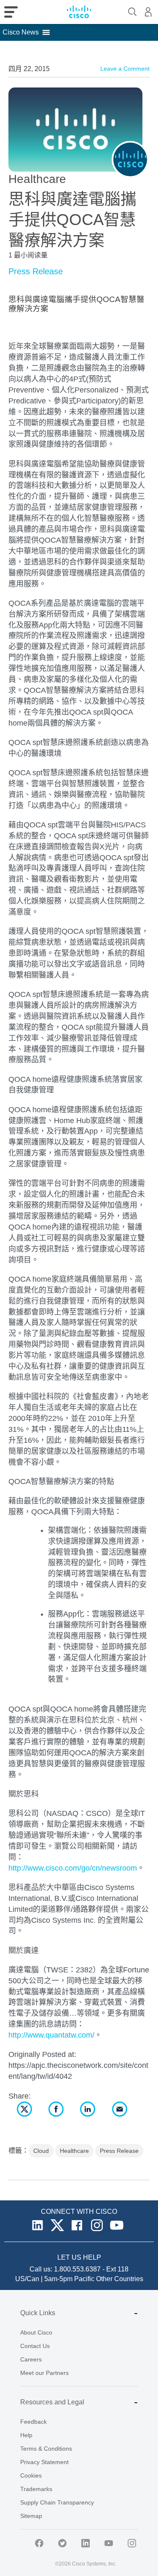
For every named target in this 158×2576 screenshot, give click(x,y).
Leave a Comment (125, 69)
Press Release (36, 271)
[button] (21, 32)
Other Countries (120, 2279)
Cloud (41, 2151)
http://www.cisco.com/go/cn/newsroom (73, 1868)
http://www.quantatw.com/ (51, 2035)
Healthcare (74, 2151)
